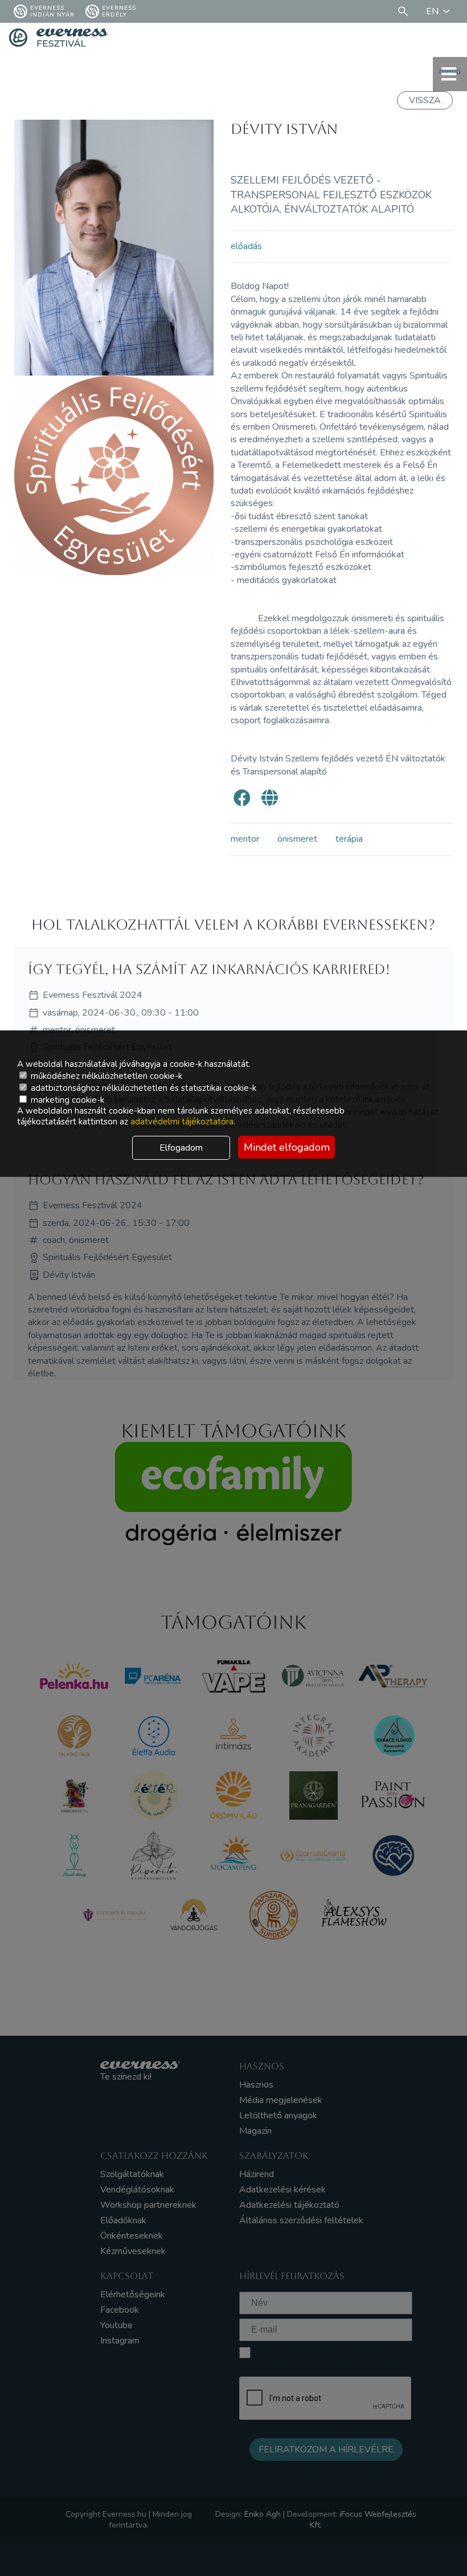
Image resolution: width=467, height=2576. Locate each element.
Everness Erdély (119, 11)
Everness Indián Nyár (52, 11)
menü (450, 71)
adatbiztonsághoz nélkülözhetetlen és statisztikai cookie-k (142, 1088)
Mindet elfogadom (287, 1147)
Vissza (425, 100)
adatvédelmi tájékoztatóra (182, 1122)
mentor (245, 839)
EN (432, 11)
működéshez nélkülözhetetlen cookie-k (105, 1076)
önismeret (297, 839)
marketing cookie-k (66, 1100)
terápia (349, 839)
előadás (246, 246)
